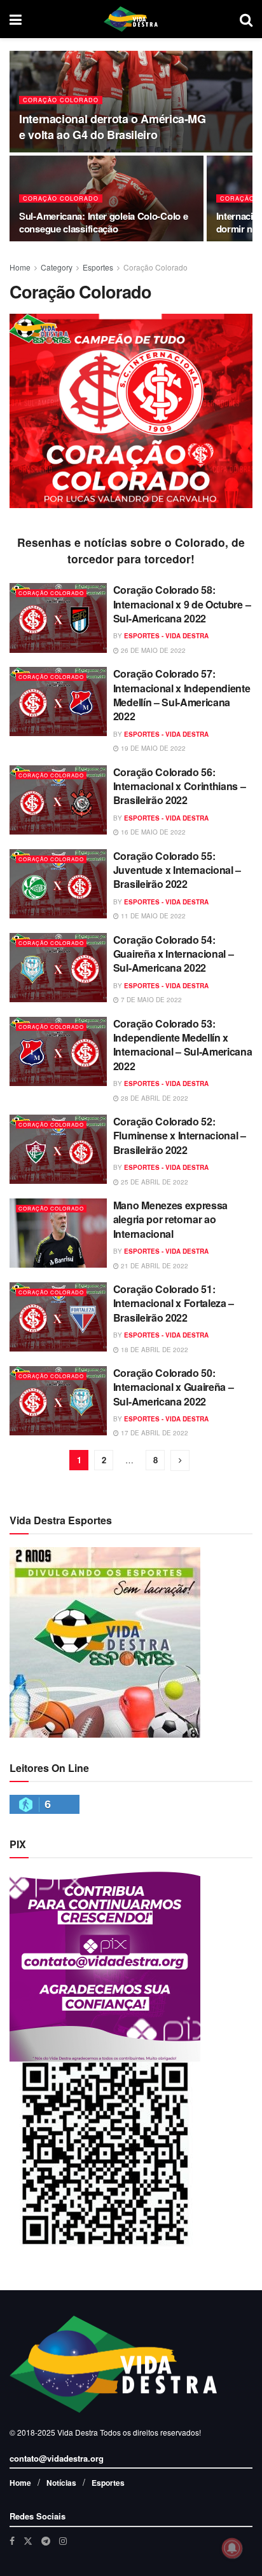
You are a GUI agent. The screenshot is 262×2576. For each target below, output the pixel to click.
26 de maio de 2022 (152, 650)
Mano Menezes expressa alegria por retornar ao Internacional (170, 1219)
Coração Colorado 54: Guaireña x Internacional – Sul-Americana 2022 (174, 954)
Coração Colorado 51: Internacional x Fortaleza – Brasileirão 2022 (174, 1303)
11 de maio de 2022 (152, 916)
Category (57, 267)
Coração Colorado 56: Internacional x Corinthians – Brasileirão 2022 (180, 786)
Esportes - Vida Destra (166, 636)
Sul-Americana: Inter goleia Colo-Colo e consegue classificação (103, 222)
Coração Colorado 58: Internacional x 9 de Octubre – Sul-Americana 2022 (182, 604)
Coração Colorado (61, 100)
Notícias (61, 2483)
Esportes (98, 267)
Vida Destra (77, 2432)
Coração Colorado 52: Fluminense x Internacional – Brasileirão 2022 (180, 1136)
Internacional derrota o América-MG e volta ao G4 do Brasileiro (113, 127)
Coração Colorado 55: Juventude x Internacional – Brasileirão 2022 (177, 870)
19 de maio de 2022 (152, 748)
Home (20, 267)
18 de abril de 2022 (154, 1350)
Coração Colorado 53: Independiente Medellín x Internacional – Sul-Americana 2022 (183, 1045)
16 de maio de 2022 (152, 832)
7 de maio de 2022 (150, 1000)
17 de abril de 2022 (154, 1433)
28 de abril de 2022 (154, 1098)
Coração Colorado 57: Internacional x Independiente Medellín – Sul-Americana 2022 (182, 695)
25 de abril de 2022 (154, 1182)
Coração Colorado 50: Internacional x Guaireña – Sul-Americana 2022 (174, 1387)
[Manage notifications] (232, 2548)
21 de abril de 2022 (154, 1266)
